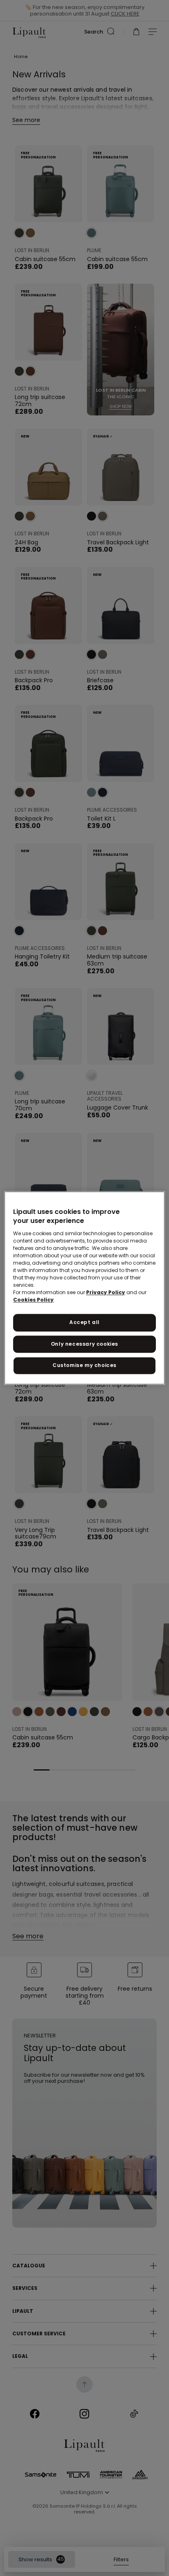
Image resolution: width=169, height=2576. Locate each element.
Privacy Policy (106, 1292)
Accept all (84, 1322)
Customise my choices (84, 1366)
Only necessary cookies (84, 1344)
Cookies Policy (33, 1300)
